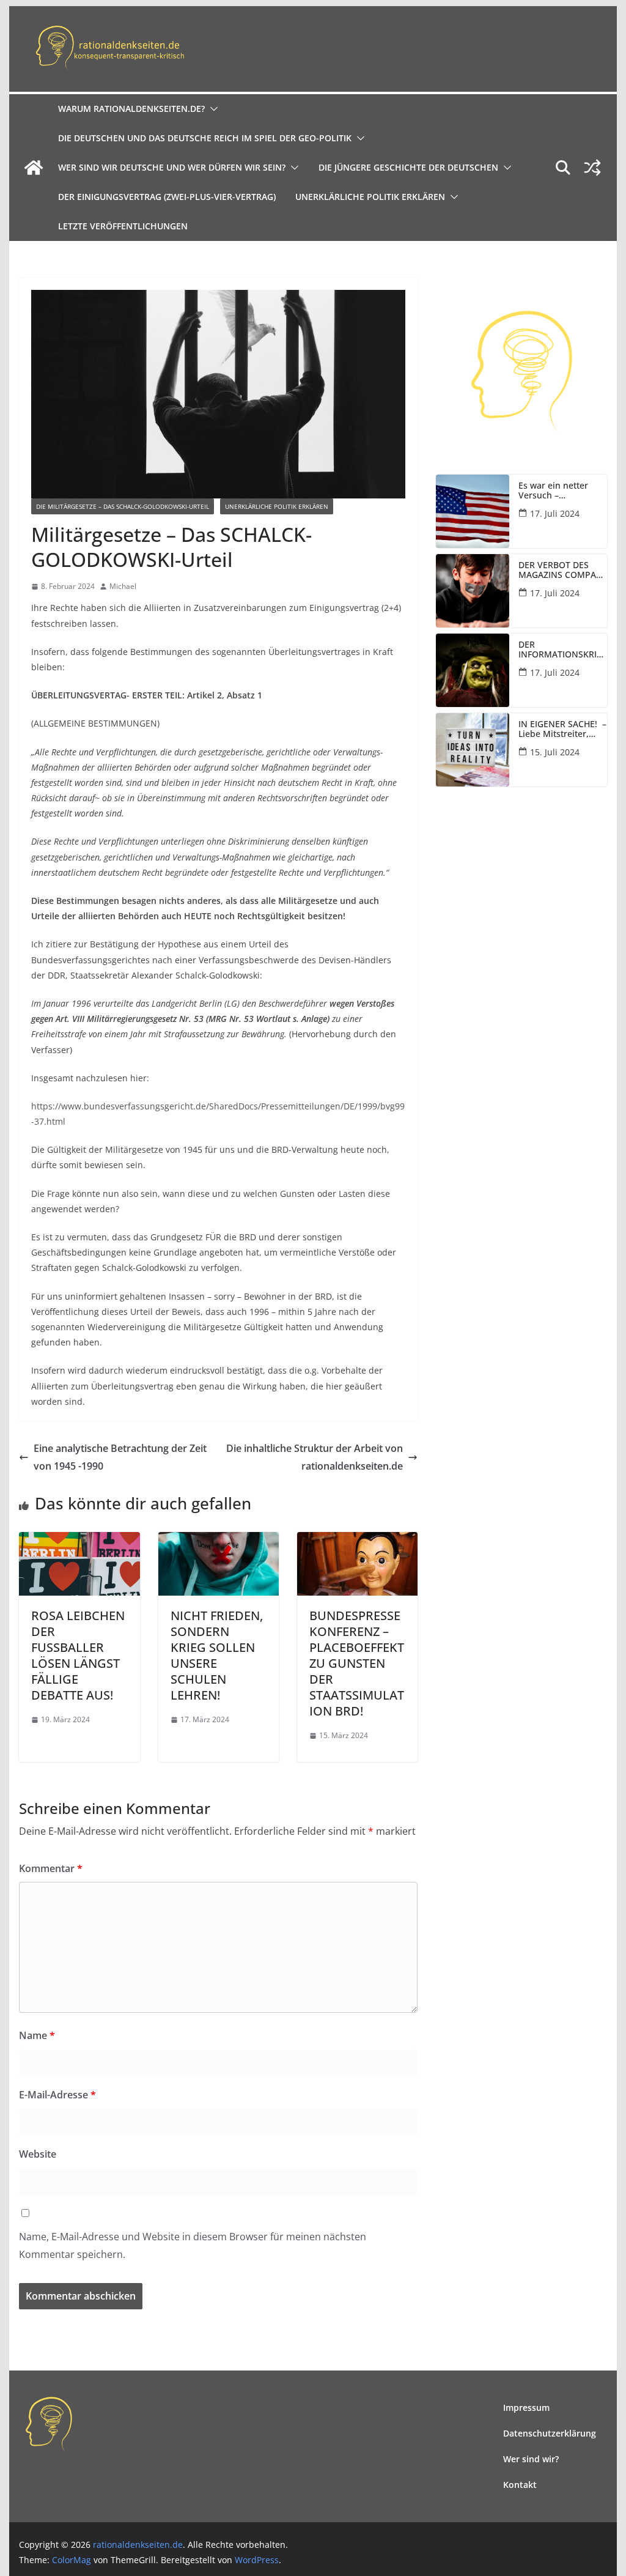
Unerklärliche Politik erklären (370, 197)
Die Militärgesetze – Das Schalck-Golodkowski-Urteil (123, 506)
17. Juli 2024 (555, 513)
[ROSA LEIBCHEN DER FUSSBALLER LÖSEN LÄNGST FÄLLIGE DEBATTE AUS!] (79, 1541)
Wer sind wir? (531, 2459)
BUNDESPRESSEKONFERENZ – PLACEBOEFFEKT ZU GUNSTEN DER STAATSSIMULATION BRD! (357, 1663)
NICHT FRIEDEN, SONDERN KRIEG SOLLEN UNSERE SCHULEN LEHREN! (217, 1655)
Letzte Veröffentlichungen (123, 226)
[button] (212, 109)
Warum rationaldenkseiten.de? (131, 109)
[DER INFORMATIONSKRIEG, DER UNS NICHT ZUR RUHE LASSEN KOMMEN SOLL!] (473, 670)
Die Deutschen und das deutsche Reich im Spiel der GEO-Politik (205, 138)
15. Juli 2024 (555, 752)
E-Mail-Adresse (57, 2095)
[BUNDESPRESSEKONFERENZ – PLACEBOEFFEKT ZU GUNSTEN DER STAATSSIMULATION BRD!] (357, 1541)
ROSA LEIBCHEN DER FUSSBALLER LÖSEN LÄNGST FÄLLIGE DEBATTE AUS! (78, 1655)
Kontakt (520, 2485)
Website (38, 2154)
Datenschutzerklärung (550, 2433)
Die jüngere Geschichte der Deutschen (408, 167)
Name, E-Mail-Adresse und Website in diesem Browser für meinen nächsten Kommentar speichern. (193, 2245)
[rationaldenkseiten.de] (34, 168)
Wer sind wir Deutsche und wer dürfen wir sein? (172, 167)
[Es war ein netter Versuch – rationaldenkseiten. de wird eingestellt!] (473, 511)
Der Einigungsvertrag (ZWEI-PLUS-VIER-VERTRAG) (167, 197)
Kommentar (51, 1868)
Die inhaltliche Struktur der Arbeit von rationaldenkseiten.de (315, 1457)
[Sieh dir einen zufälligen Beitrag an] (592, 168)
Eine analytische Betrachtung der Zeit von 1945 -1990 (120, 1457)
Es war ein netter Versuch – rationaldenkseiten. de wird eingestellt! (558, 491)
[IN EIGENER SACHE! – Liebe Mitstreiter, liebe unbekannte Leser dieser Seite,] (473, 750)
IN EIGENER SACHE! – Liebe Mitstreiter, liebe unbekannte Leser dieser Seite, (562, 730)
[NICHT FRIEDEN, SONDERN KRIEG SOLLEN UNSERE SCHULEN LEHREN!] (219, 1541)
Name (37, 2035)
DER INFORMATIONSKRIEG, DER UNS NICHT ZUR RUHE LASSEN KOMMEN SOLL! (560, 650)
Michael (123, 586)
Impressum (526, 2408)
